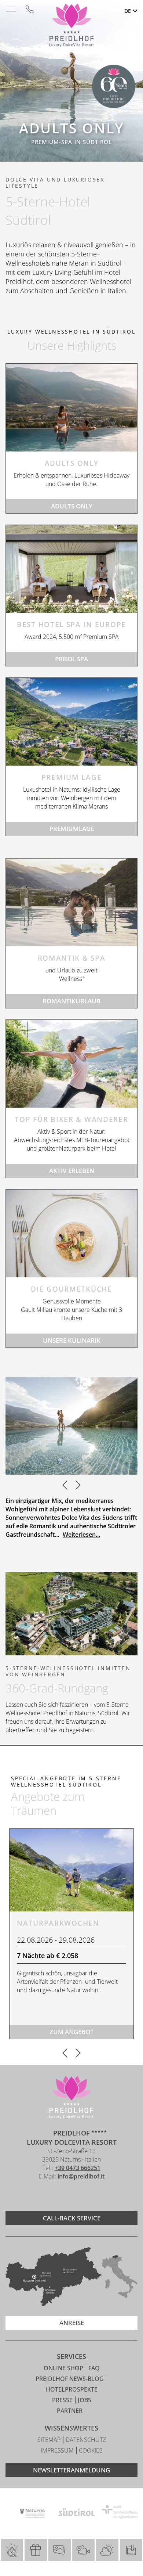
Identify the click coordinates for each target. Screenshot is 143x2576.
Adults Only (72, 506)
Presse (63, 2400)
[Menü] (11, 9)
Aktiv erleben (72, 1171)
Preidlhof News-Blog (70, 2379)
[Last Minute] (12, 2550)
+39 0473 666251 (78, 2168)
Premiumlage (72, 829)
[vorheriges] (65, 1486)
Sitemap (50, 2440)
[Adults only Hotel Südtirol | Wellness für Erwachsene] (71, 408)
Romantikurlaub (71, 1001)
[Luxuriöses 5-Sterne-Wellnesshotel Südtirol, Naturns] (60, 2196)
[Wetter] (107, 2550)
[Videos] (83, 2550)
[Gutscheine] (36, 2550)
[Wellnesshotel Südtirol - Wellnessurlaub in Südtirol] (71, 569)
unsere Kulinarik (72, 1340)
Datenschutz (86, 2440)
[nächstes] (78, 1486)
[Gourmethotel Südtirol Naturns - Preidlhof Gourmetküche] (71, 1233)
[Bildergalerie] (60, 2550)
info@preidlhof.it (81, 2176)
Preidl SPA (71, 659)
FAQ (94, 2368)
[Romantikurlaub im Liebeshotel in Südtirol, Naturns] (71, 902)
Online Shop (64, 2368)
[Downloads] (131, 2550)
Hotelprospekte (72, 2389)
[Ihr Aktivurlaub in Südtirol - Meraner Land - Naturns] (71, 1064)
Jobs (85, 2400)
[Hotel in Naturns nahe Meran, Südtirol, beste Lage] (71, 722)
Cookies (91, 2450)
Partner (70, 2411)
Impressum (58, 2450)
